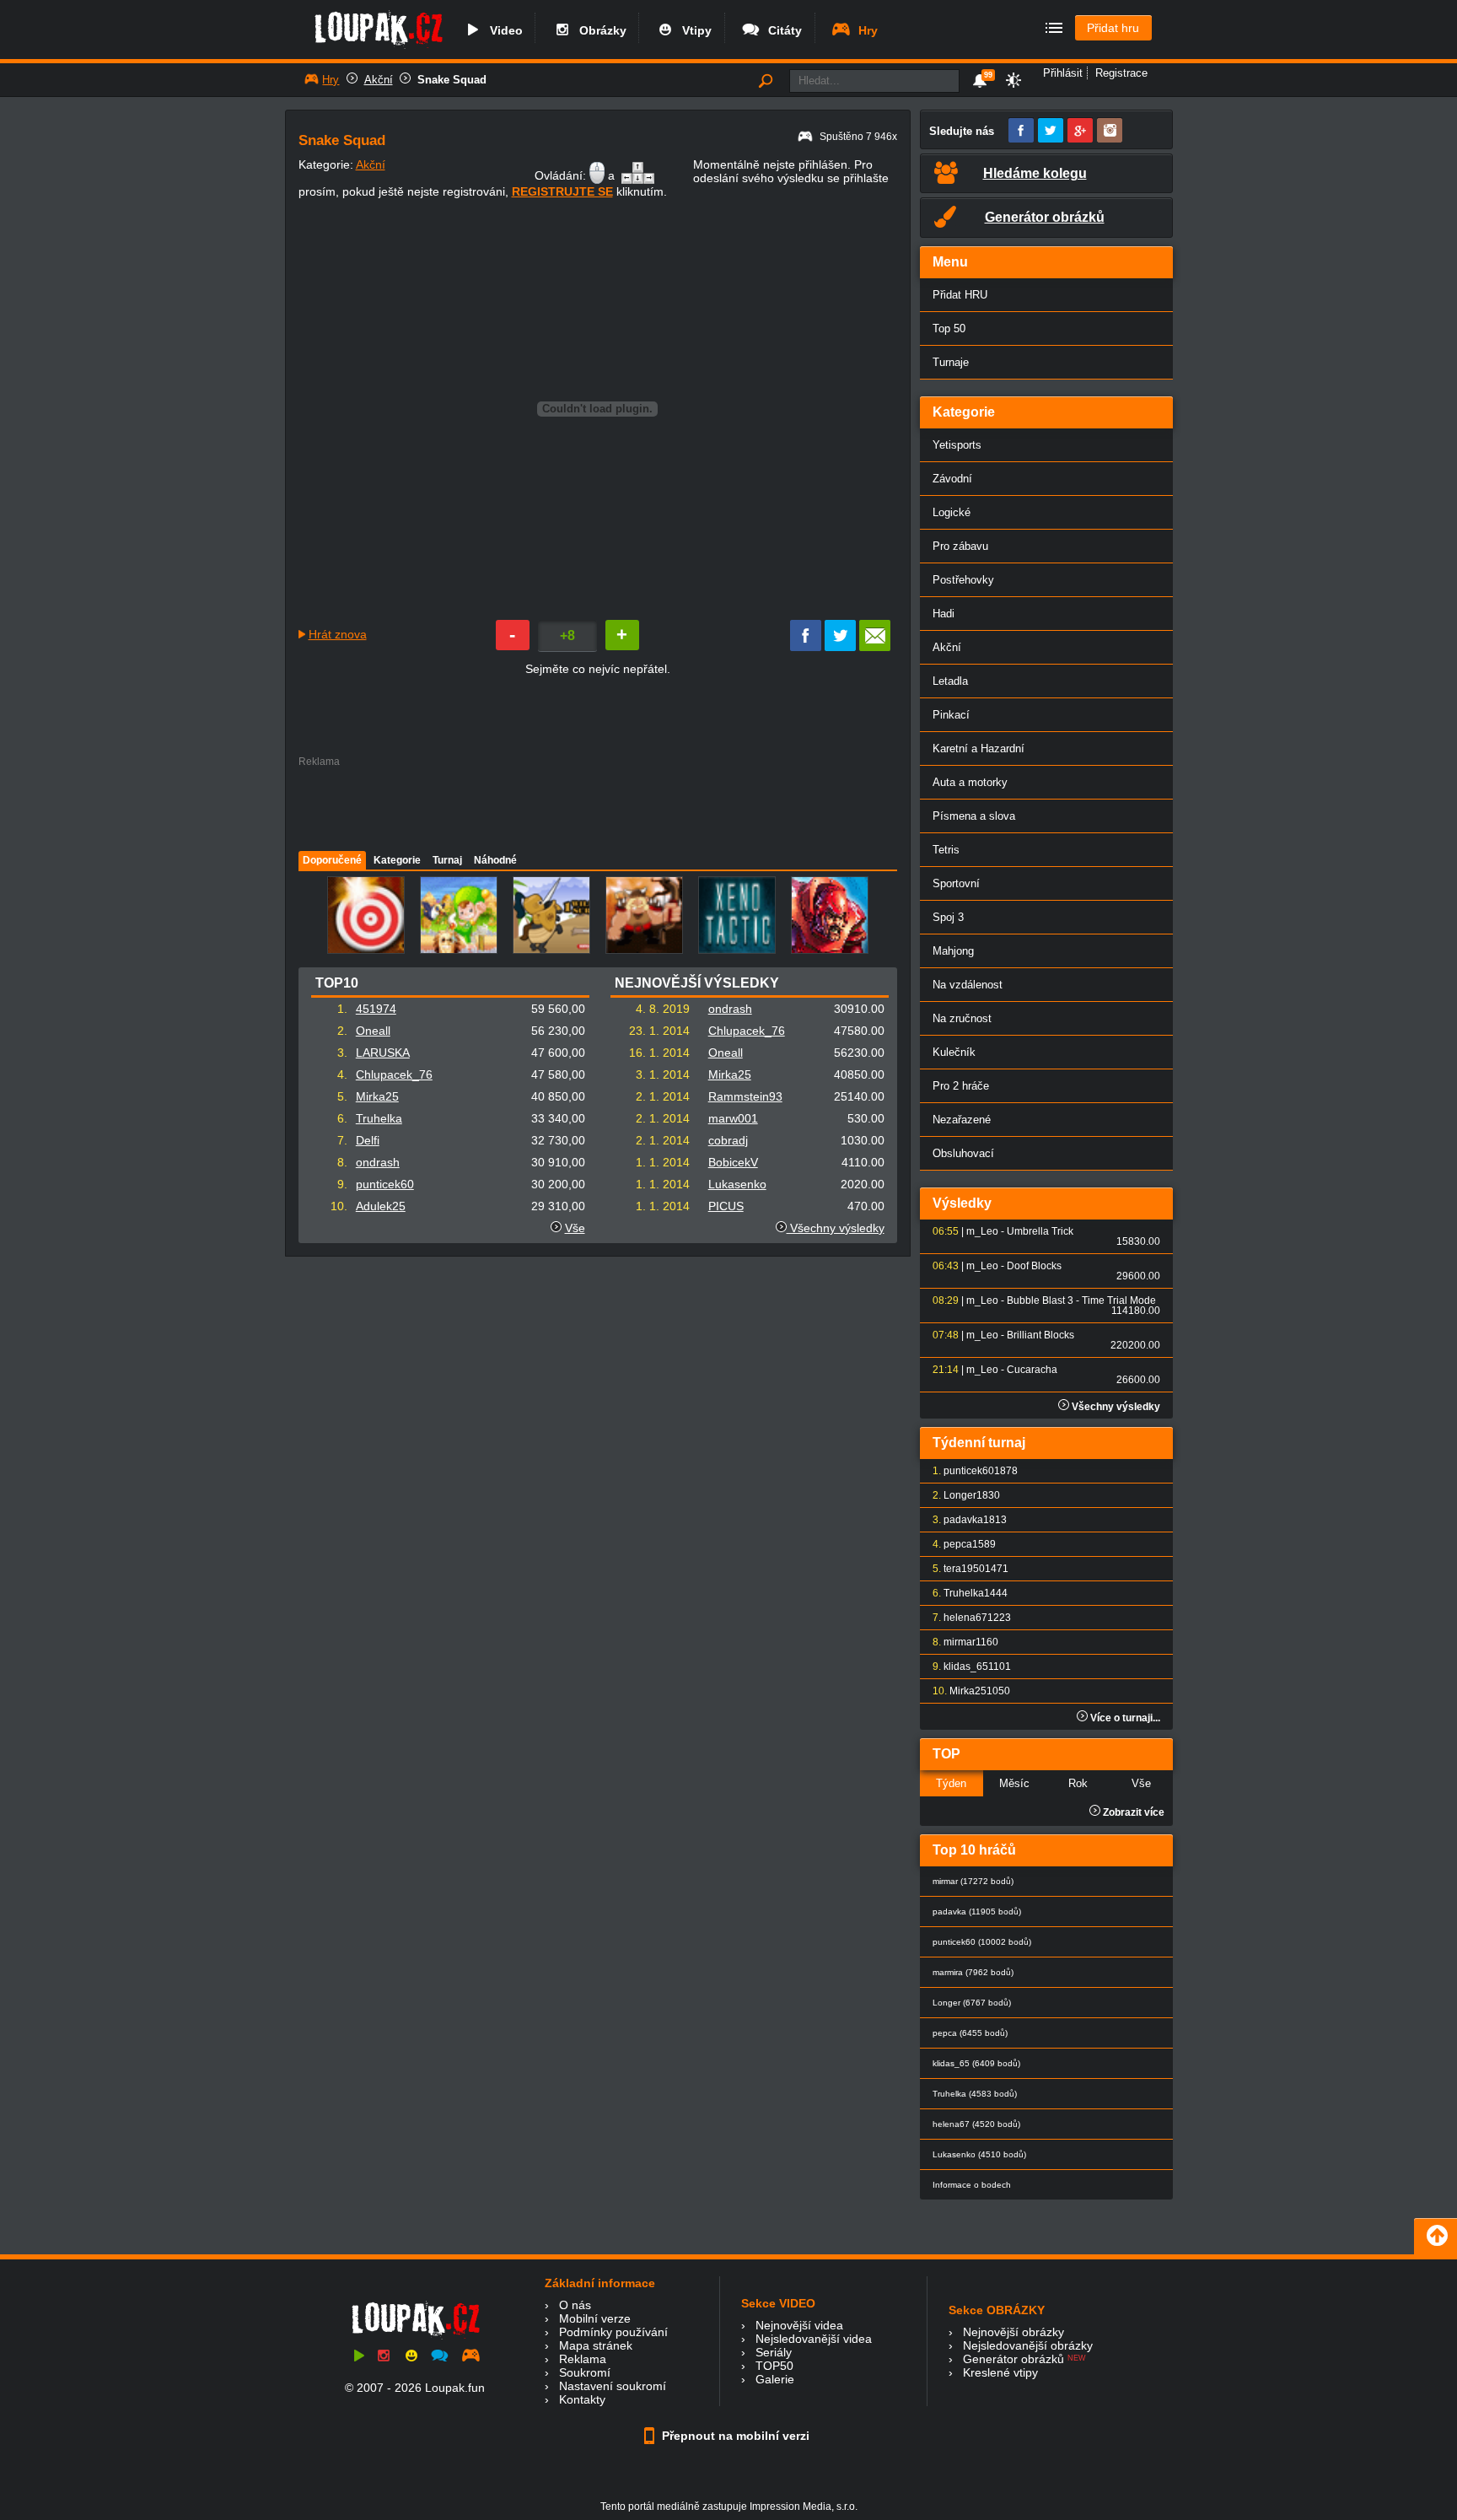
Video (503, 30)
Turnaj (447, 860)
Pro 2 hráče (961, 1086)
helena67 (965, 1618)
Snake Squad (452, 80)
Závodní (952, 479)
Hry (865, 30)
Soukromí (585, 2372)
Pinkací (951, 715)
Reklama (583, 2359)
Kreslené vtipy (1000, 2372)
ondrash (378, 1162)
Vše (575, 1228)
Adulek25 (381, 1206)
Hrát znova (338, 634)
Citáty (782, 30)
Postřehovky (963, 580)
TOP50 (774, 2366)
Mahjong (953, 951)
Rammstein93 (745, 1096)
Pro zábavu (960, 546)
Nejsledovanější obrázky (1028, 2345)
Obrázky (599, 30)
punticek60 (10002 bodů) (982, 1942)
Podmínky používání (613, 2332)
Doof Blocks (1034, 1266)
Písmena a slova (974, 816)
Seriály (774, 2352)
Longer (960, 1495)
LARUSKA (383, 1053)
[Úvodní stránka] (378, 48)
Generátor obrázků (1013, 2359)
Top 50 (949, 328)
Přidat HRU (960, 295)
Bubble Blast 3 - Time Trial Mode (1081, 1300)
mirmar (960, 1642)
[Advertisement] (597, 805)
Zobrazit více (1132, 1812)
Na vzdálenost (968, 985)
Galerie (775, 2379)
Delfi (368, 1140)
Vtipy (694, 30)
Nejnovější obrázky (1013, 2332)
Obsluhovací (963, 1153)
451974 (376, 1009)
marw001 (733, 1118)
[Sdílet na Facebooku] (806, 647)
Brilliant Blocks (1040, 1335)
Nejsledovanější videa (814, 2339)
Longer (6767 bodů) (972, 2003)
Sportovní (956, 883)
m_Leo (982, 1231)
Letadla (950, 681)
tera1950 (964, 1569)
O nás (575, 2305)
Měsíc (1014, 1783)
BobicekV (733, 1162)
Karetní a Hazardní (979, 748)
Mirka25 (377, 1096)
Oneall (373, 1031)
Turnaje (951, 362)
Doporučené (332, 860)
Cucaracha (1032, 1370)
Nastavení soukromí (613, 2386)
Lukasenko (737, 1184)
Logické (952, 512)
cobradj (728, 1140)
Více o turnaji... (1124, 1718)
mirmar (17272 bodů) (973, 1881)
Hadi (944, 614)
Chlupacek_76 (394, 1074)
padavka (963, 1520)
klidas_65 (966, 1667)
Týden (951, 1783)
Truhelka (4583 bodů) (975, 2094)
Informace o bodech (972, 2185)
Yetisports (957, 445)
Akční (379, 80)
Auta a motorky (970, 782)
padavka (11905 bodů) (977, 1912)
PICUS (726, 1206)
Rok (1078, 1783)
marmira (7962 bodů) (973, 1972)
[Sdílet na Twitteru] (840, 647)
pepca (958, 1544)
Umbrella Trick (1040, 1231)
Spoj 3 (948, 917)
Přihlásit (1063, 73)
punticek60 (385, 1184)
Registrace (1121, 73)
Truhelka (379, 1118)
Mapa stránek (596, 2345)
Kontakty (582, 2399)
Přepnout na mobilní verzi (734, 2436)
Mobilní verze (595, 2318)
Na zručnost (962, 1018)
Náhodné (495, 860)
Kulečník (954, 1052)
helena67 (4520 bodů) (976, 2124)
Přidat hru (1113, 28)
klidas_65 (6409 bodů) (976, 2063)
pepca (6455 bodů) (970, 2033)
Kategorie (397, 860)
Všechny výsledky (836, 1228)
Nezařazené (962, 1120)
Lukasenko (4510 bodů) (979, 2154)
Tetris (946, 850)
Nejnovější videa (799, 2325)
